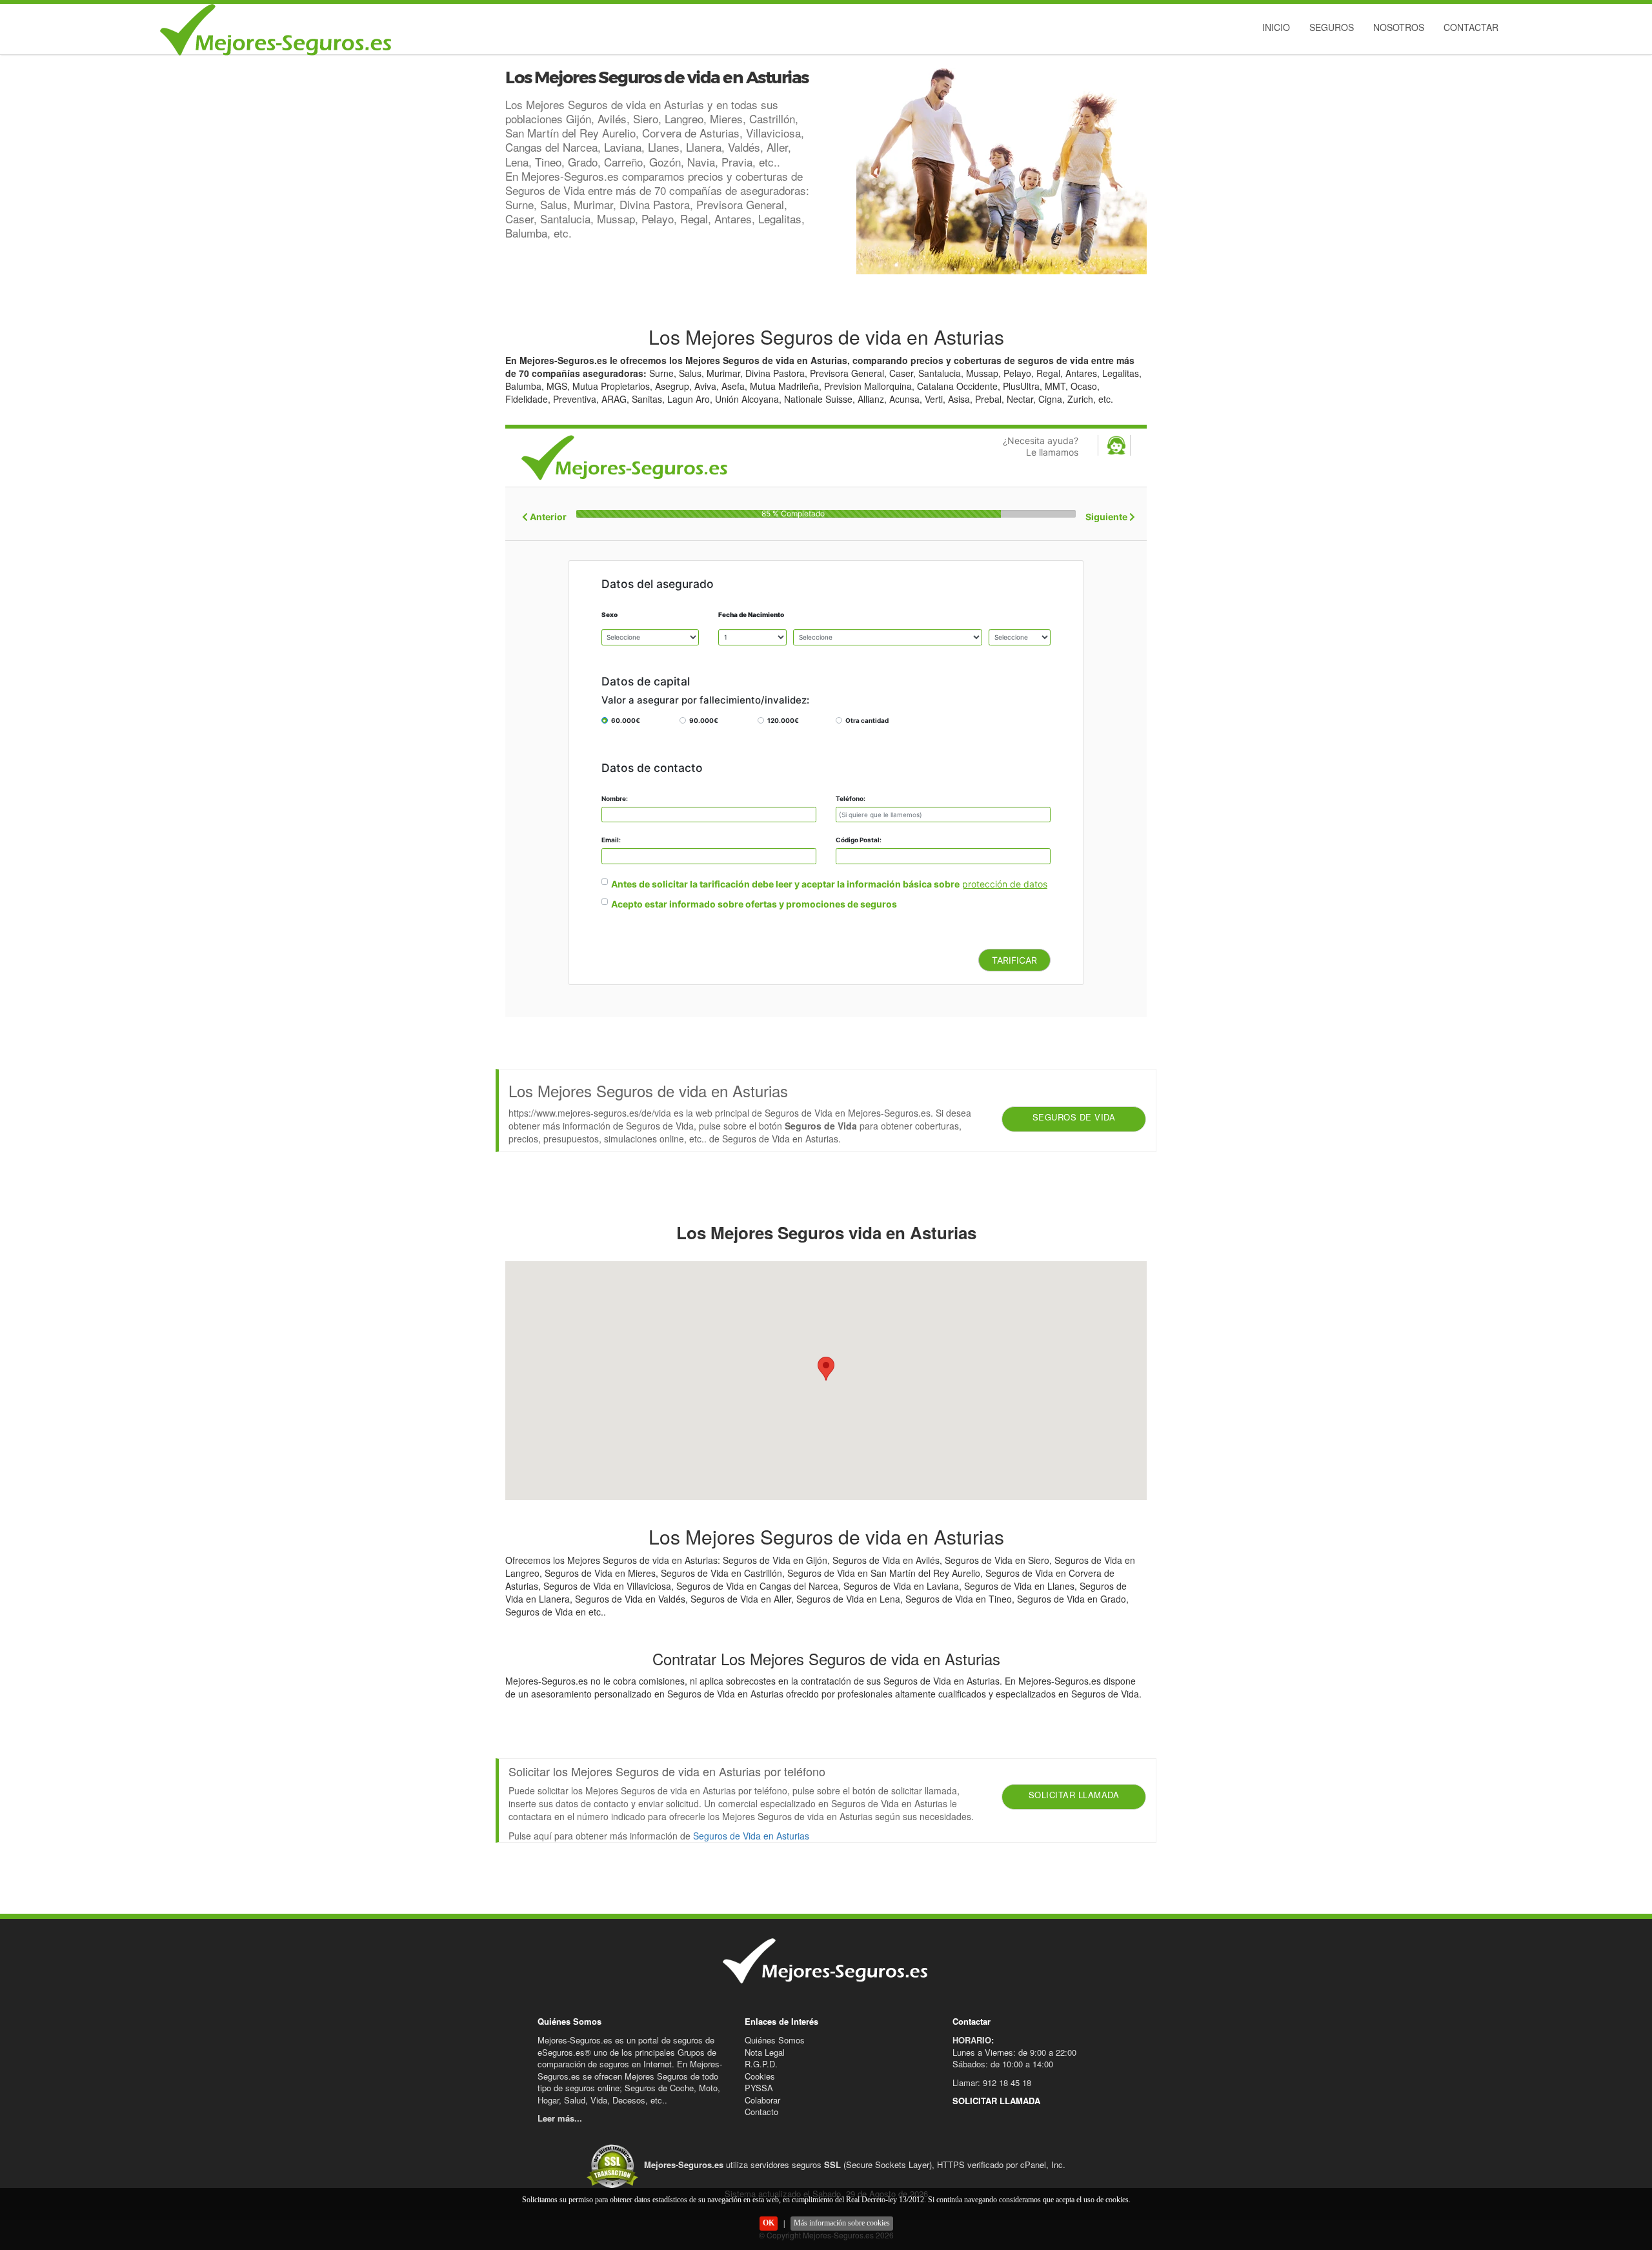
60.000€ (626, 720)
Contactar (1471, 27)
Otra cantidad (867, 720)
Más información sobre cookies (842, 2223)
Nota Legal (765, 2052)
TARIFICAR (1014, 960)
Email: (611, 840)
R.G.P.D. (761, 2064)
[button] (826, 1369)
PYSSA (759, 2088)
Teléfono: (851, 798)
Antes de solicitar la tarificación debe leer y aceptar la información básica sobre (785, 884)
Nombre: (615, 798)
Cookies (760, 2076)
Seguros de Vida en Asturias (751, 1836)
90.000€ (704, 720)
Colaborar (762, 2100)
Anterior (547, 517)
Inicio (1276, 27)
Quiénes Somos (775, 2040)
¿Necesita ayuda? (1041, 446)
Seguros (1332, 27)
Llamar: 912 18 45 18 (992, 2083)
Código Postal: (859, 840)
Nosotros (1399, 27)
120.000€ (783, 720)
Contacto (761, 2112)
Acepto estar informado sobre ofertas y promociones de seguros (754, 904)
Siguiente (1107, 517)
